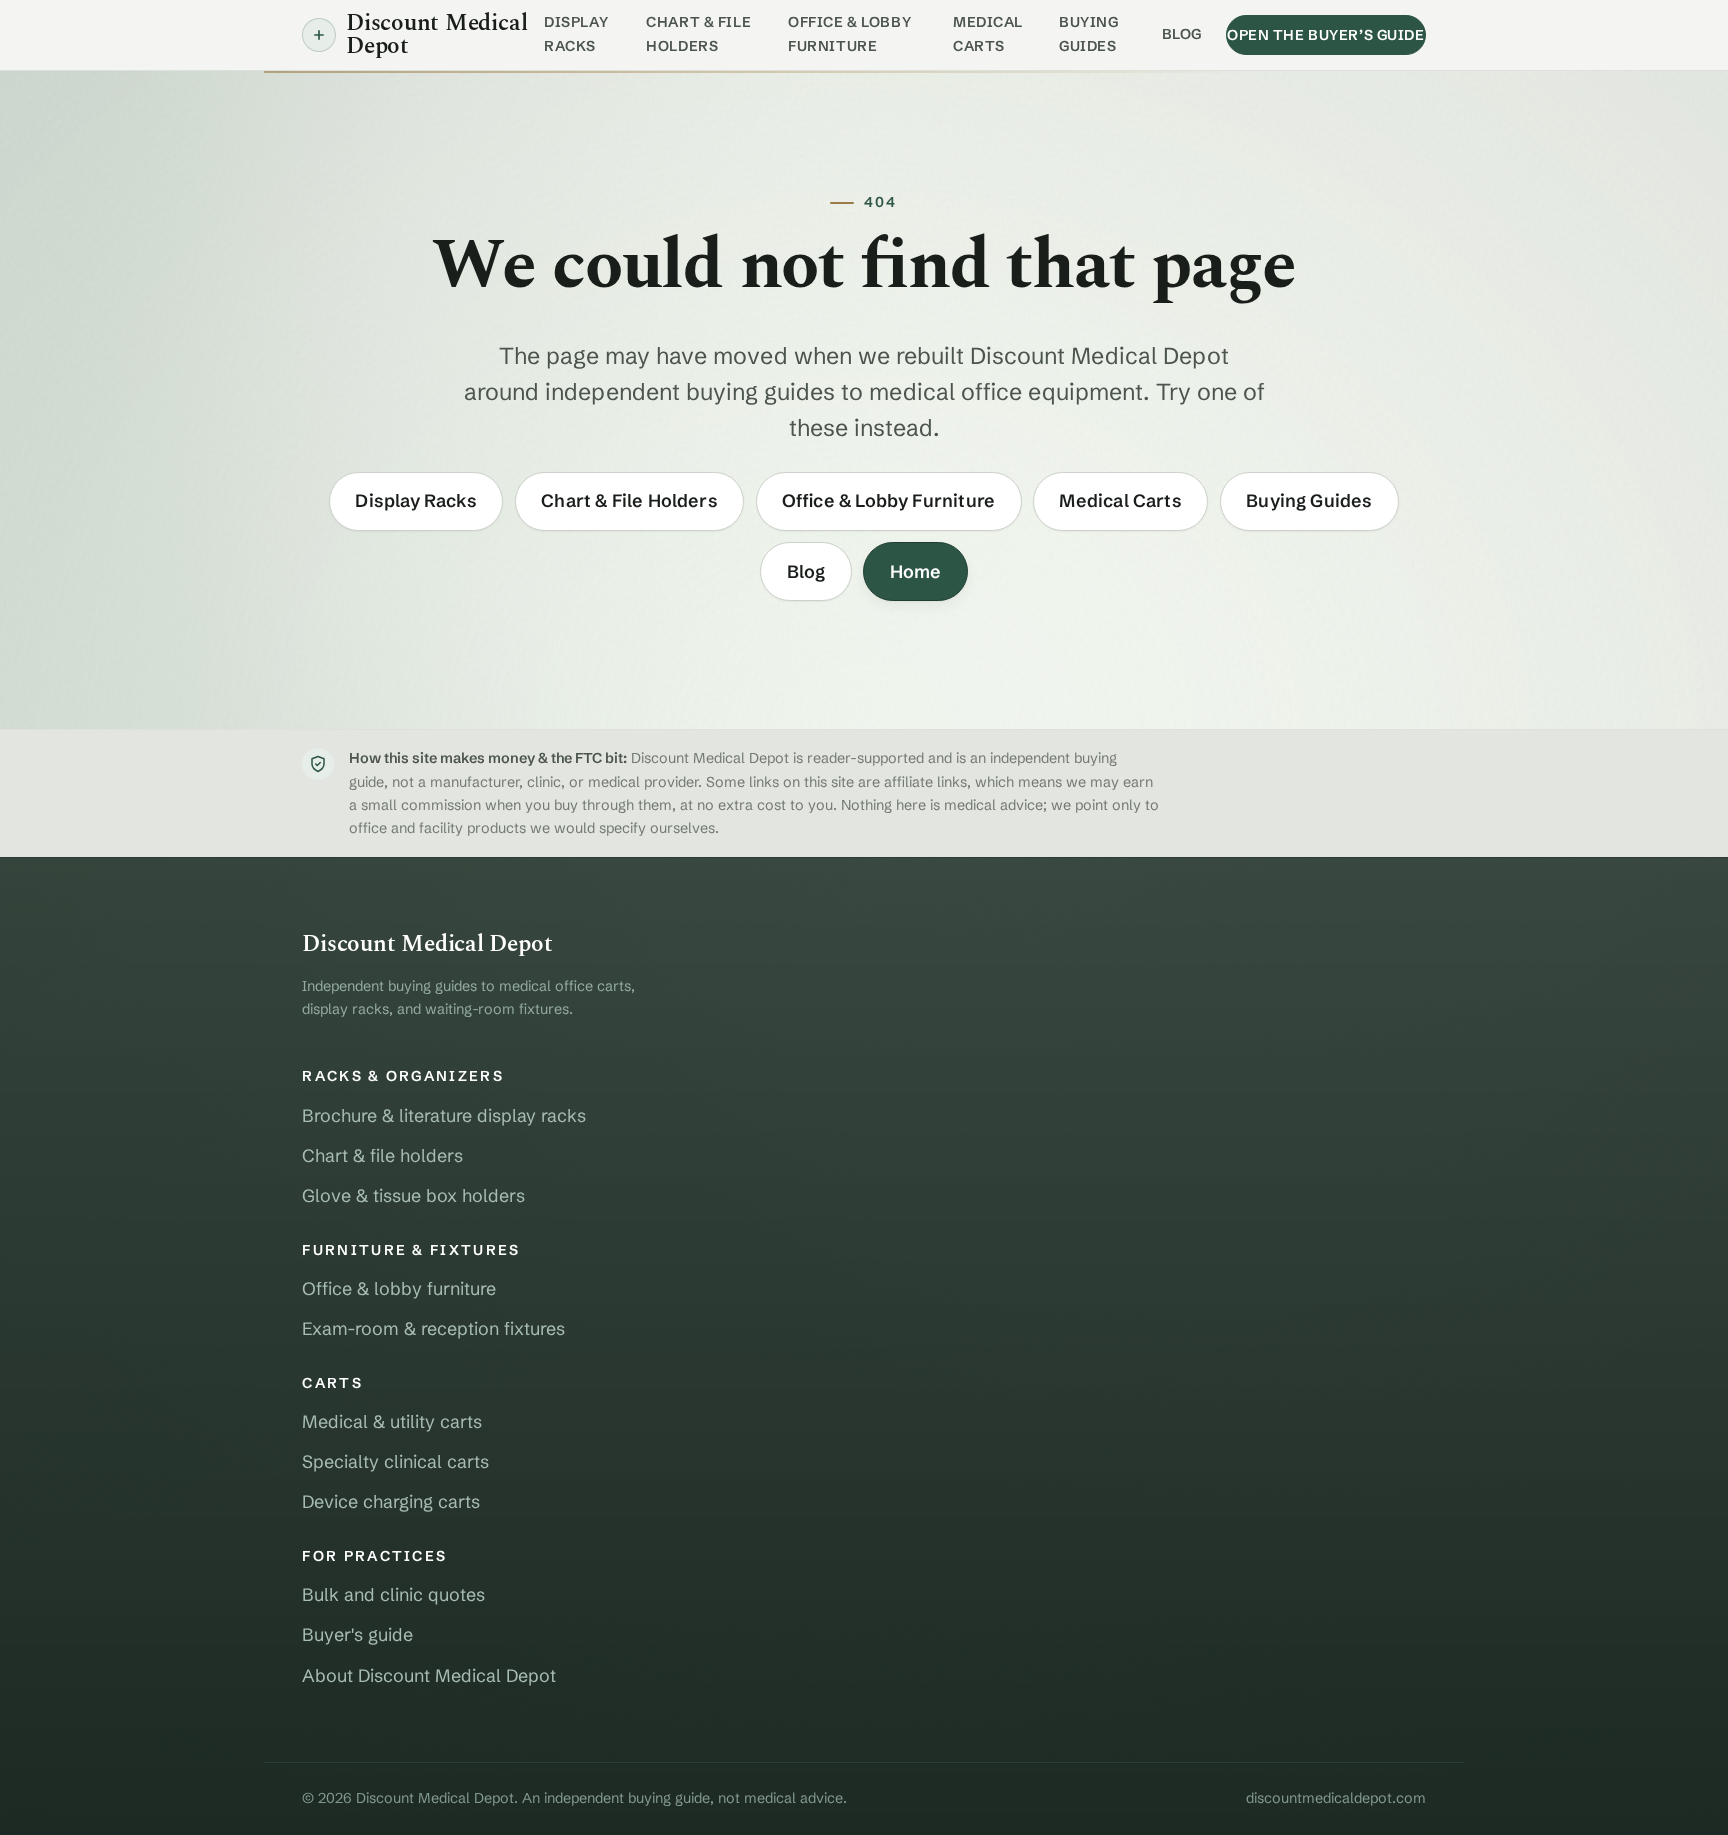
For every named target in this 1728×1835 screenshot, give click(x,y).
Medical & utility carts (392, 1421)
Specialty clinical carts (395, 1461)
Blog (1182, 34)
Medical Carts (988, 34)
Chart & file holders (382, 1155)
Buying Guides (1088, 34)
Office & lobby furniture (399, 1288)
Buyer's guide (357, 1634)
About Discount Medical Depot (429, 1675)
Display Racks (576, 34)
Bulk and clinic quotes (393, 1594)
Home (916, 571)
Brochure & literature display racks (444, 1115)
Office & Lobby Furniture (849, 34)
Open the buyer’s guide (1326, 35)
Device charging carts (391, 1501)
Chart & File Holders (698, 34)
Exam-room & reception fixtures (433, 1328)
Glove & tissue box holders (413, 1195)
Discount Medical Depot (436, 35)
